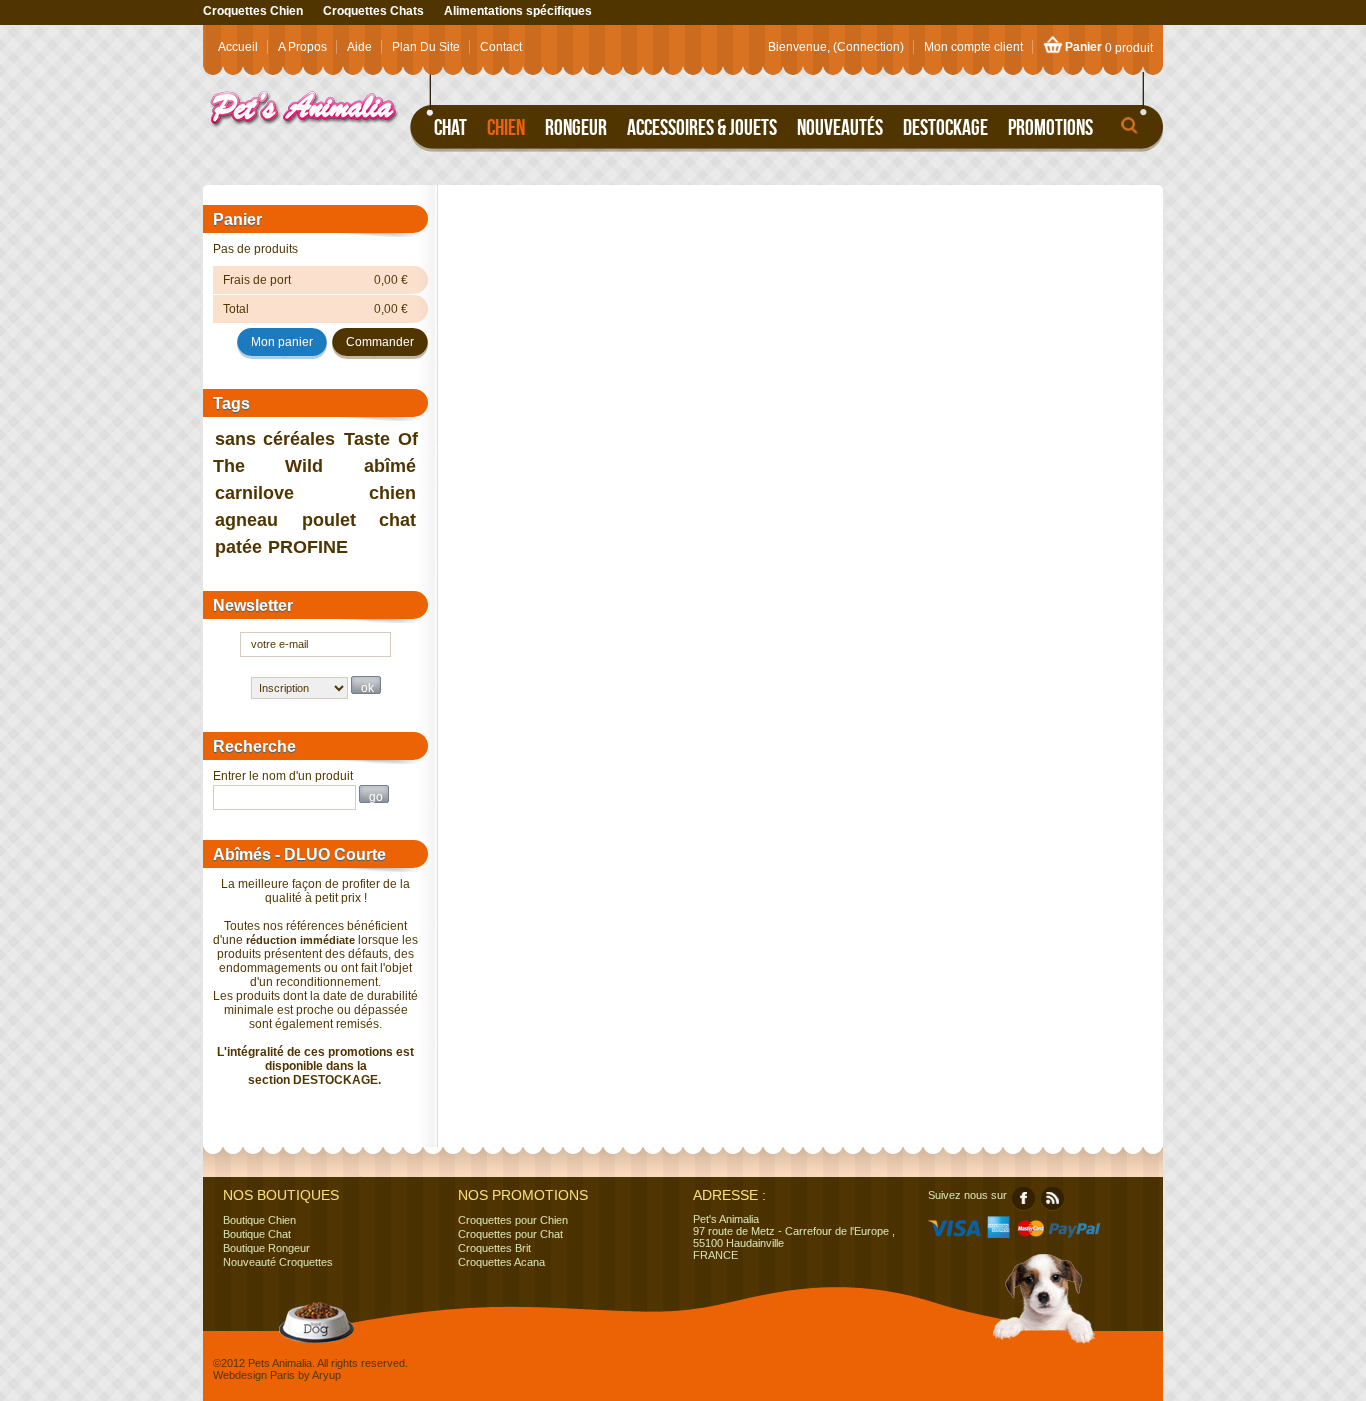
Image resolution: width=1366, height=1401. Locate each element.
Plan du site (426, 47)
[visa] (955, 1234)
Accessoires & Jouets (702, 127)
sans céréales (275, 439)
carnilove (254, 493)
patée (238, 547)
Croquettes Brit (494, 1248)
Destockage (945, 127)
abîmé (390, 466)
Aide (359, 47)
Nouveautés (840, 127)
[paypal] (1075, 1234)
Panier (1083, 47)
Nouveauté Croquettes (278, 1262)
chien (392, 493)
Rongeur (576, 127)
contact (501, 47)
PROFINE (308, 547)
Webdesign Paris (254, 1375)
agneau (246, 520)
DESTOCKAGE (335, 1080)
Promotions (1050, 127)
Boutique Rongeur (266, 1248)
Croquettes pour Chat (510, 1234)
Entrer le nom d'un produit (283, 776)
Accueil (238, 47)
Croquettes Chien (253, 11)
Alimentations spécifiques (518, 11)
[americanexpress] (998, 1234)
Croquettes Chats (373, 11)
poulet (329, 520)
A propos (302, 47)
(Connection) (868, 47)
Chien (506, 127)
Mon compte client (973, 47)
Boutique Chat (257, 1234)
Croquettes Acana (501, 1262)
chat (397, 520)
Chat (450, 127)
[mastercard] (1029, 1234)
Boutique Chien (259, 1220)
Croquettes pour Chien (513, 1220)
